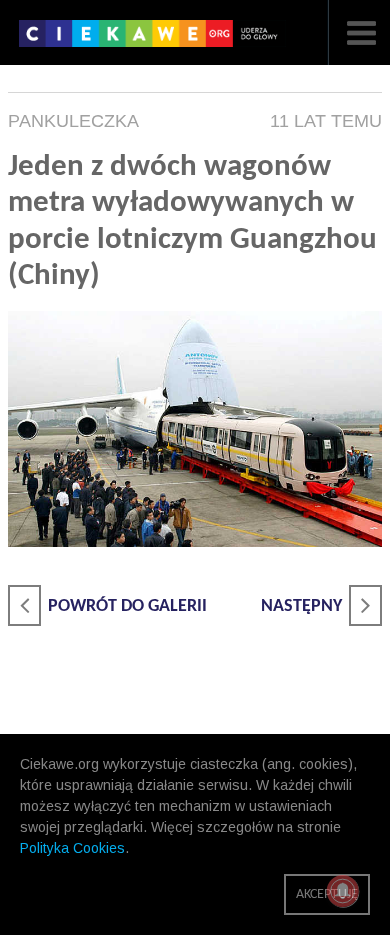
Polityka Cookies (72, 848)
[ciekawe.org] (153, 40)
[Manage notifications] (343, 891)
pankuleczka (73, 121)
